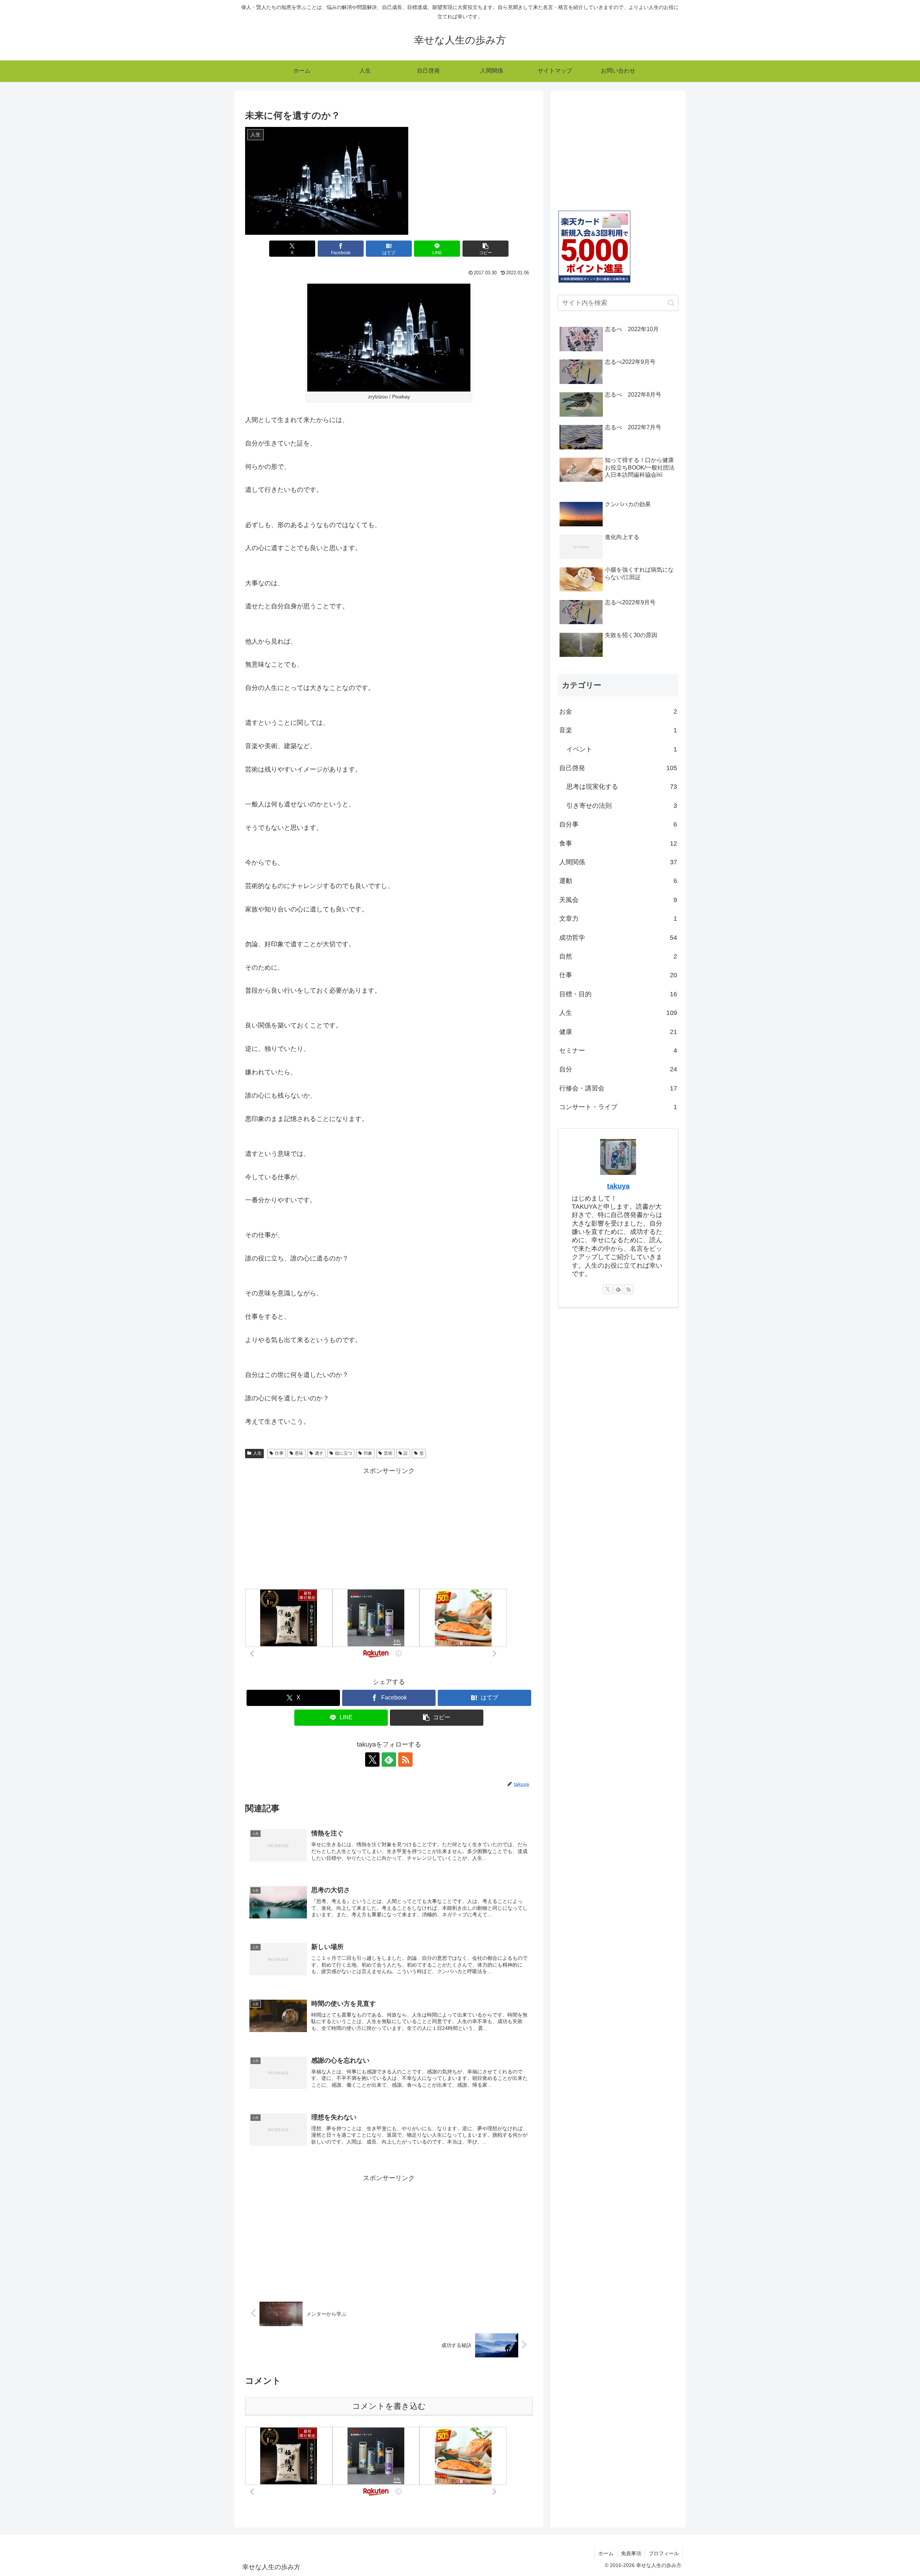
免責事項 (631, 2553)
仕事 (279, 1453)
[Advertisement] (389, 1527)
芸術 (388, 1453)
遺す (319, 1453)
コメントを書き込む (389, 2406)
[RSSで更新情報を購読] (405, 1760)
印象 (368, 1453)
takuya (618, 1186)
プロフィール (664, 2553)
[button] (486, 249)
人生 (257, 1453)
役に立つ (344, 1453)
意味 (299, 1453)
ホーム (606, 2553)
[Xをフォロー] (372, 1760)
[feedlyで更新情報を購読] (389, 1760)
